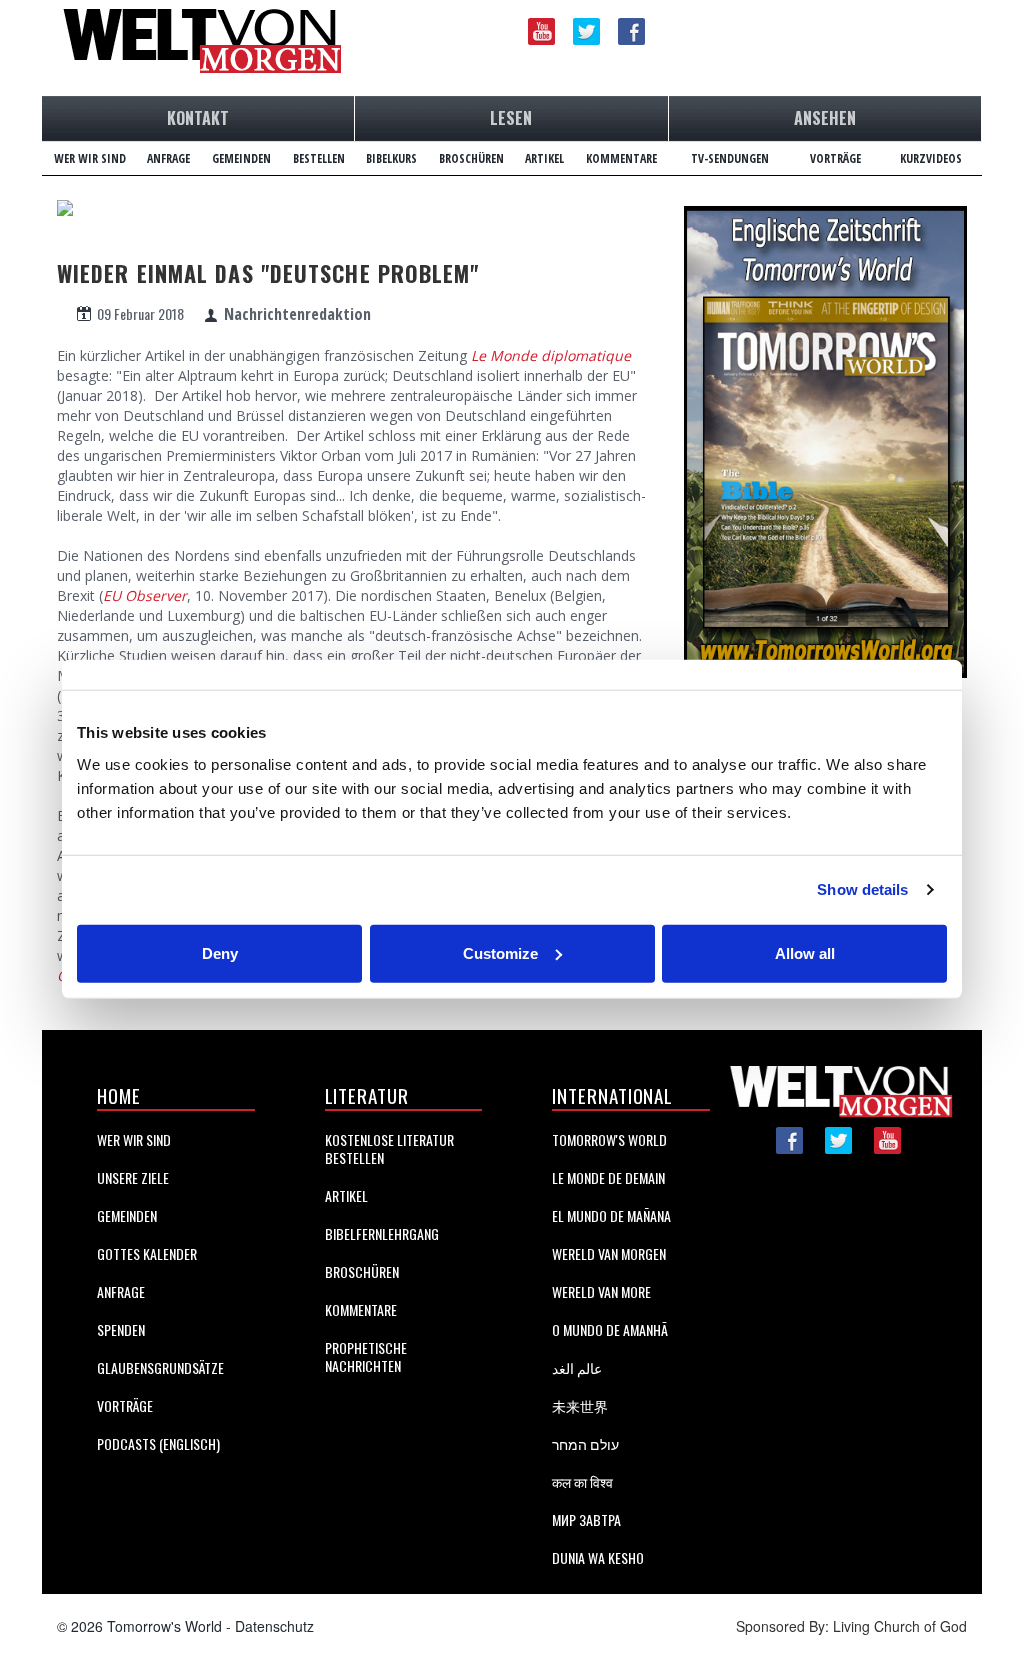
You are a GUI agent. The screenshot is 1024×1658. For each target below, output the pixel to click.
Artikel (346, 1195)
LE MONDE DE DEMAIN (608, 1177)
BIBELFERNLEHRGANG (382, 1233)
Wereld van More (601, 1291)
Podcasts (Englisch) (158, 1443)
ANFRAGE (168, 158)
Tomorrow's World (609, 1139)
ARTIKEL (544, 158)
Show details (862, 889)
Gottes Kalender (147, 1253)
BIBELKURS (391, 158)
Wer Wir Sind (134, 1139)
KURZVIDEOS (931, 158)
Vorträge (125, 1405)
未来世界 (580, 1405)
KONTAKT (198, 118)
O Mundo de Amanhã (610, 1329)
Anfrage (121, 1291)
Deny (220, 952)
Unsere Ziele (133, 1177)
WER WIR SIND (90, 158)
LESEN (511, 118)
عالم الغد (577, 1367)
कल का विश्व (582, 1481)
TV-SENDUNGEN (730, 158)
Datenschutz (274, 1626)
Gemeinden (127, 1215)
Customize (500, 952)
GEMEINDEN (241, 158)
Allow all (805, 952)
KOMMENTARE (621, 158)
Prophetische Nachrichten (366, 1356)
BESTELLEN (319, 158)
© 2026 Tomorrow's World (139, 1626)
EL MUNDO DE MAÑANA (611, 1215)
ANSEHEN (825, 118)
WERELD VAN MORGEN (609, 1253)
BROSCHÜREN (471, 158)
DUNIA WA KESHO (598, 1557)
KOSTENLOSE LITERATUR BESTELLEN (389, 1148)
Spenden (121, 1329)
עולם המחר (585, 1443)
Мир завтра (586, 1519)
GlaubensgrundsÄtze (160, 1367)
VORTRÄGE (835, 158)
